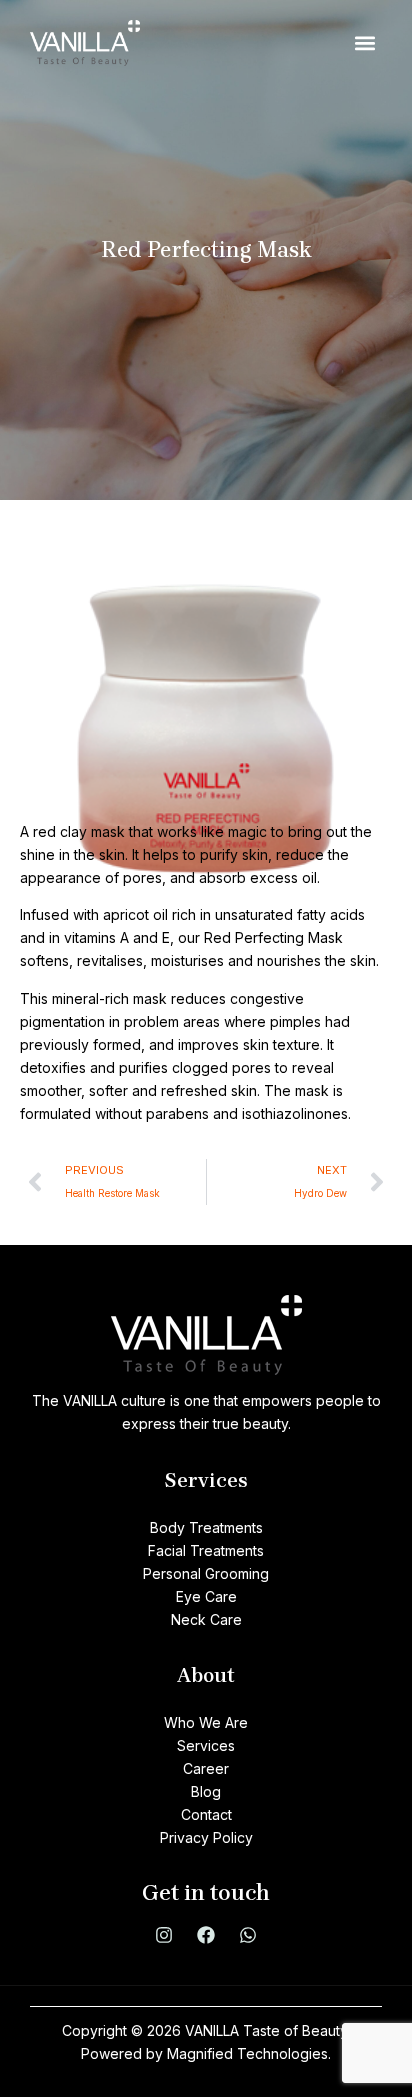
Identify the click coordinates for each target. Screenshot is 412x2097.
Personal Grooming (206, 1573)
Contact (206, 1814)
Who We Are (206, 1722)
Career (206, 1768)
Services (206, 1745)
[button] (365, 43)
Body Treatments (206, 1527)
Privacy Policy (206, 1837)
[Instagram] (164, 1935)
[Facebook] (206, 1935)
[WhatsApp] (248, 1935)
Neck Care (206, 1619)
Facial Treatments (206, 1550)
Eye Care (206, 1596)
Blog (206, 1791)
